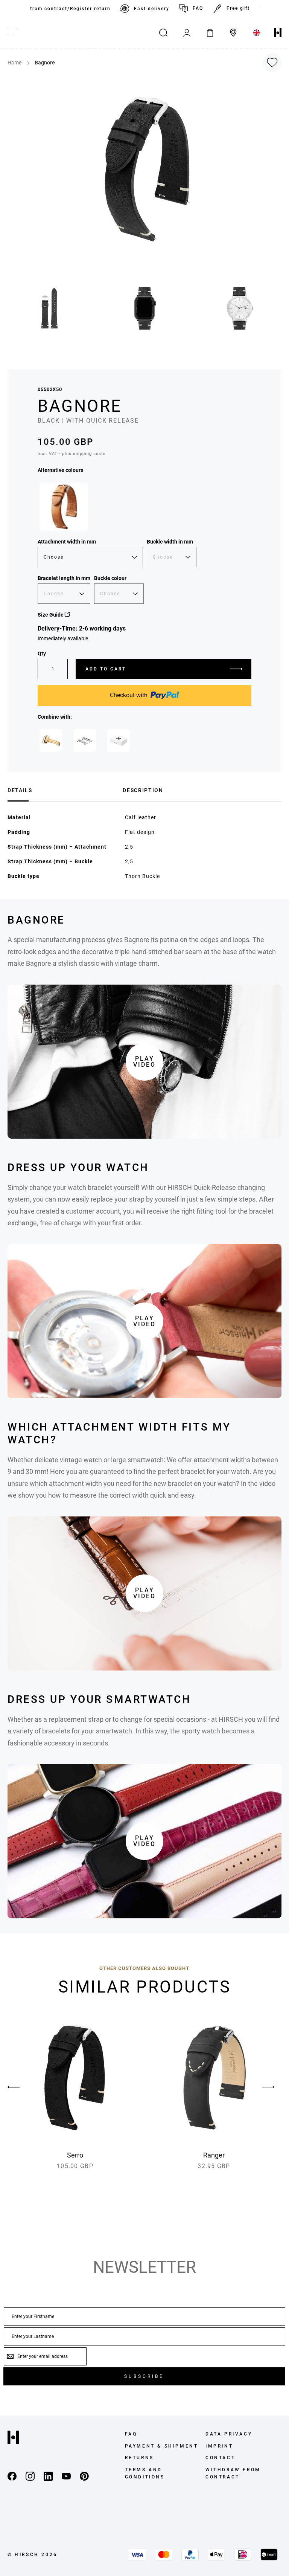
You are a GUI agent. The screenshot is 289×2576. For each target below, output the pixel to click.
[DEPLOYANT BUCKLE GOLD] (51, 741)
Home (14, 63)
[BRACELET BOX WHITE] (119, 741)
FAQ (198, 8)
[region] (144, 9)
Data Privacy (229, 2434)
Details (20, 790)
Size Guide (51, 615)
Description (143, 790)
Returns (139, 2458)
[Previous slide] (21, 2087)
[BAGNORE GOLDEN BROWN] (64, 507)
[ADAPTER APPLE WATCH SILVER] (85, 741)
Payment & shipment (162, 2446)
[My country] (257, 33)
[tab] (62, 789)
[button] (50, 308)
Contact (220, 2458)
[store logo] (278, 33)
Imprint (219, 2446)
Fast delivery (152, 9)
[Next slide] (268, 2087)
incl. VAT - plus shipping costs (72, 454)
